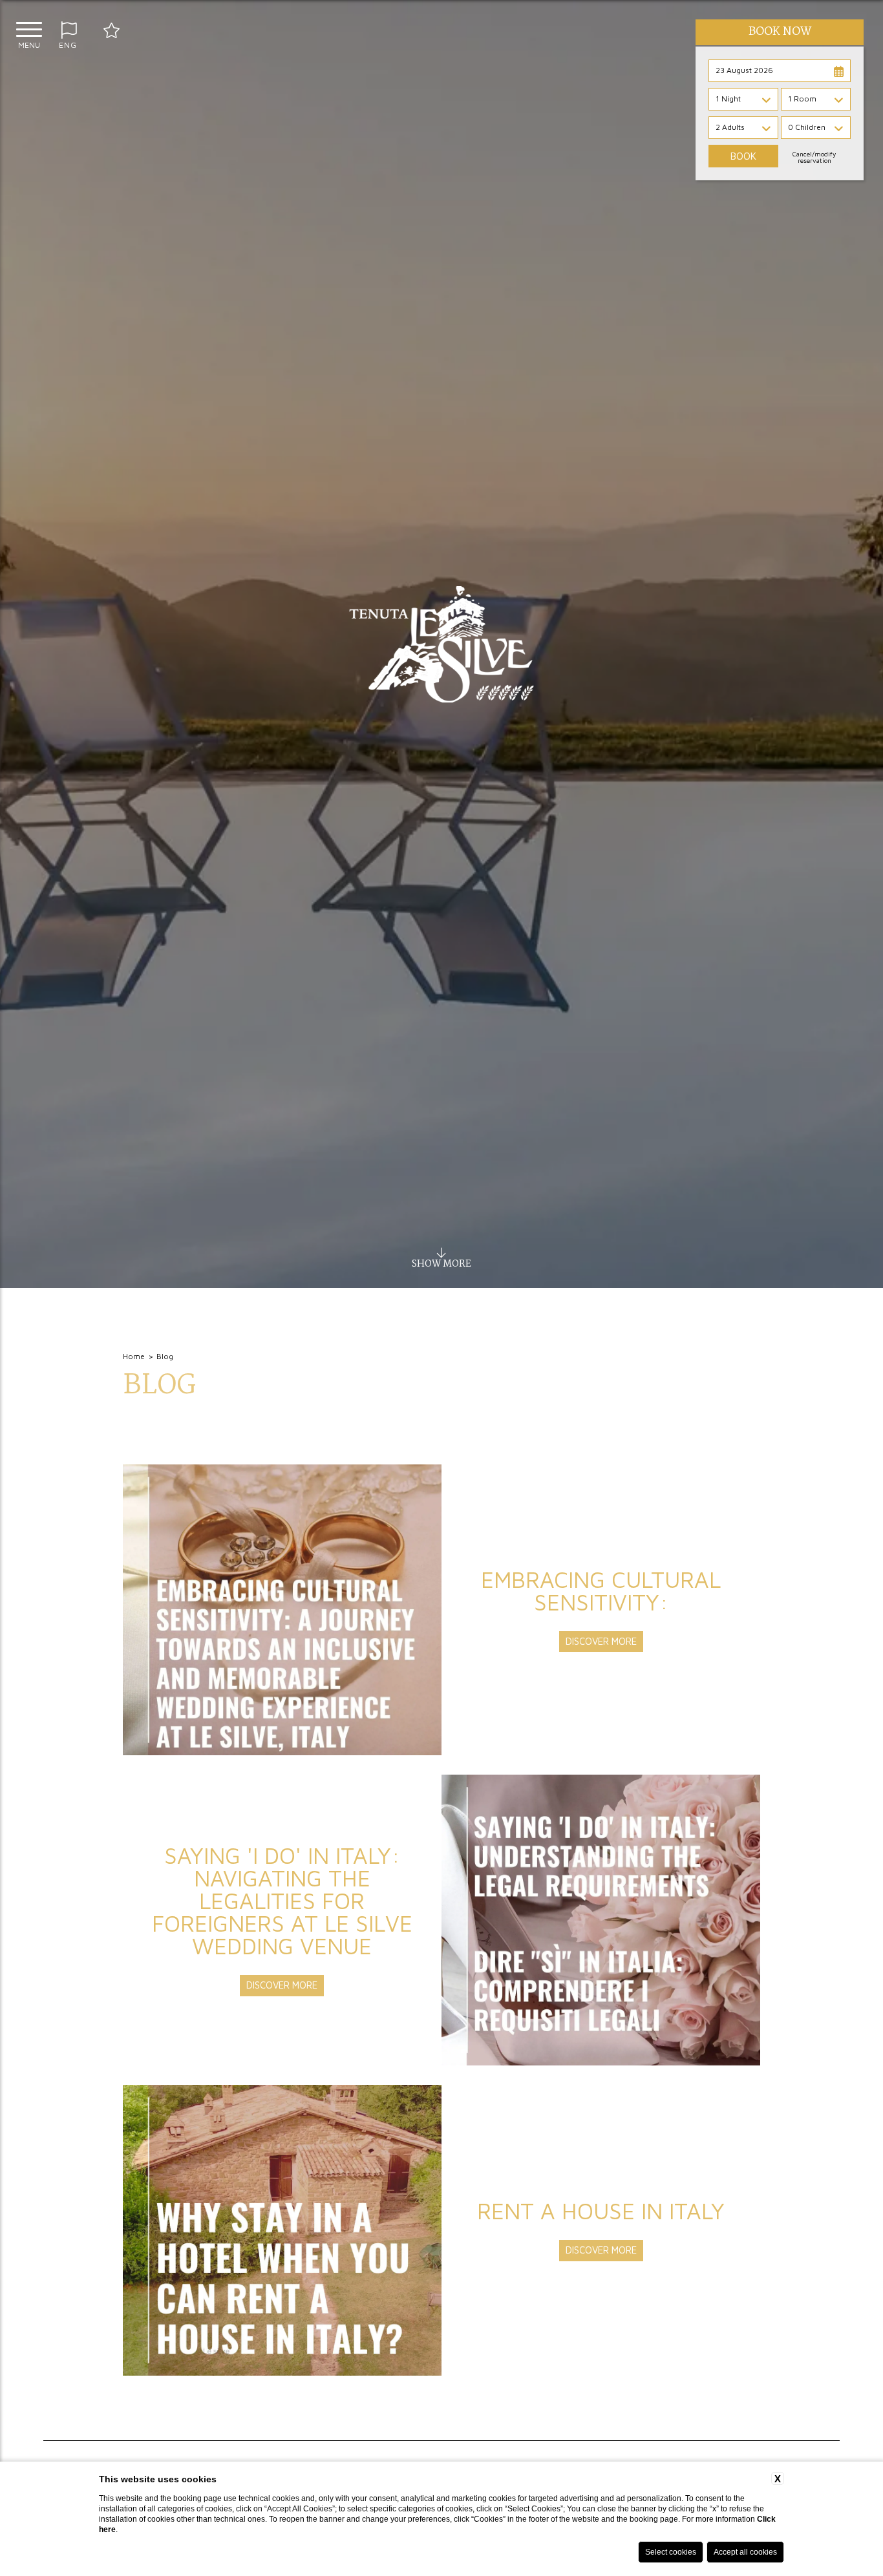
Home (134, 1356)
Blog (165, 1356)
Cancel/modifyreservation (814, 157)
